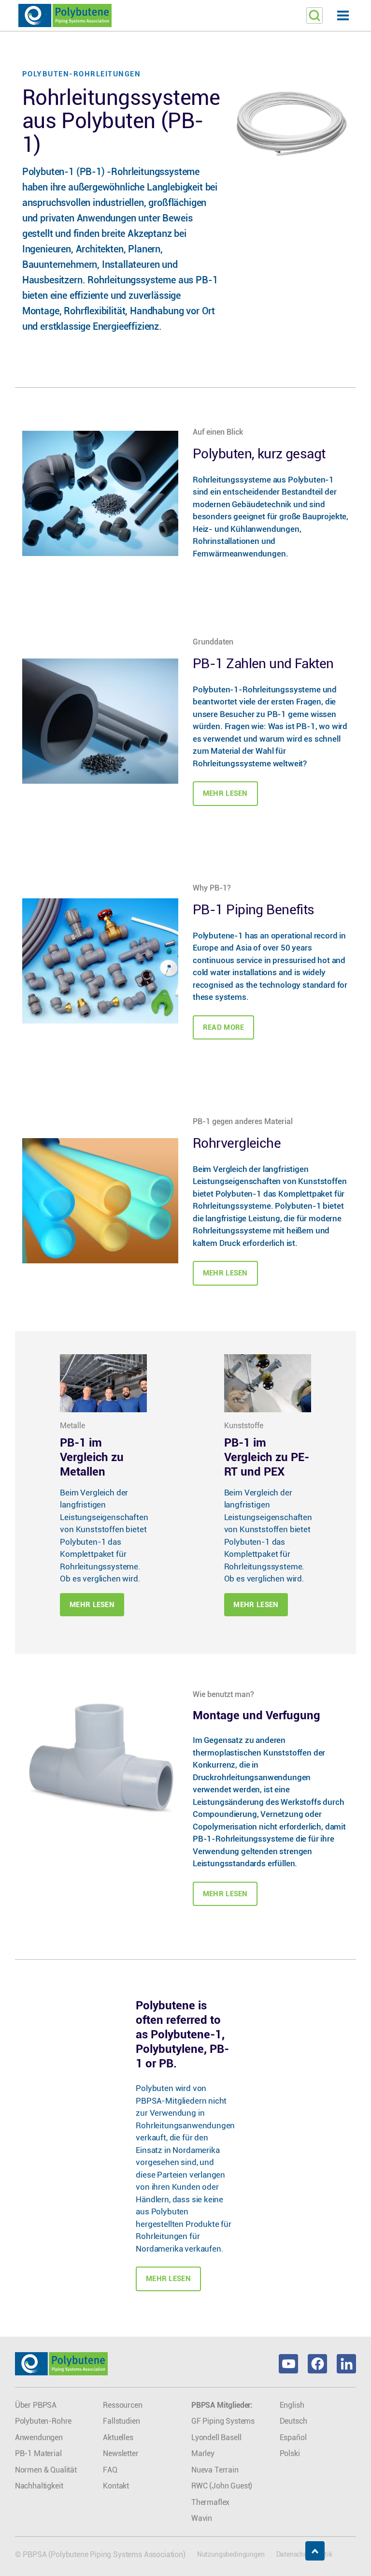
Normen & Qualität (46, 2470)
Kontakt (116, 2486)
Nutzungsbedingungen (231, 2554)
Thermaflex (210, 2502)
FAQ (110, 2470)
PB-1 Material (38, 2453)
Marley (203, 2453)
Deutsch (293, 2421)
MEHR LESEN (168, 2279)
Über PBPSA (36, 2405)
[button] (185, 16)
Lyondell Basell (216, 2437)
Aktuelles (118, 2437)
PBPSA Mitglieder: (222, 2405)
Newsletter (121, 2453)
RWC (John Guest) (222, 2486)
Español (293, 2437)
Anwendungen (39, 2437)
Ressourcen (122, 2405)
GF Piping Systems (223, 2421)
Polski (290, 2453)
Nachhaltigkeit (39, 2486)
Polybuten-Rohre (43, 2421)
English (292, 2405)
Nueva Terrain (215, 2470)
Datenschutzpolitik (304, 2554)
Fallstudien (121, 2421)
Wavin (202, 2518)
